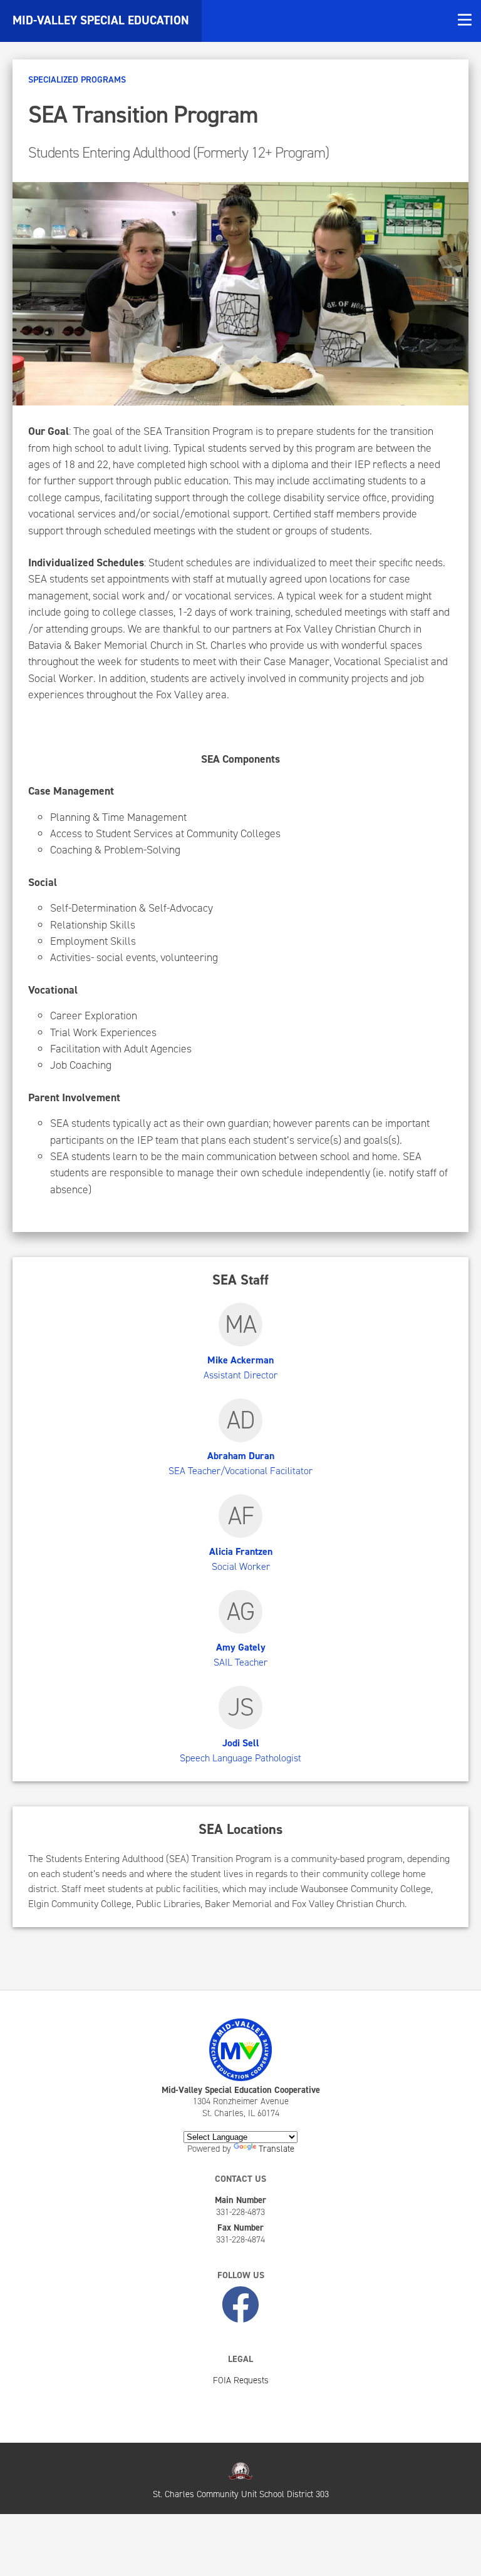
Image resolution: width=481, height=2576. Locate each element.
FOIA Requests (241, 2380)
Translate (277, 2149)
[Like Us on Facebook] (240, 2306)
